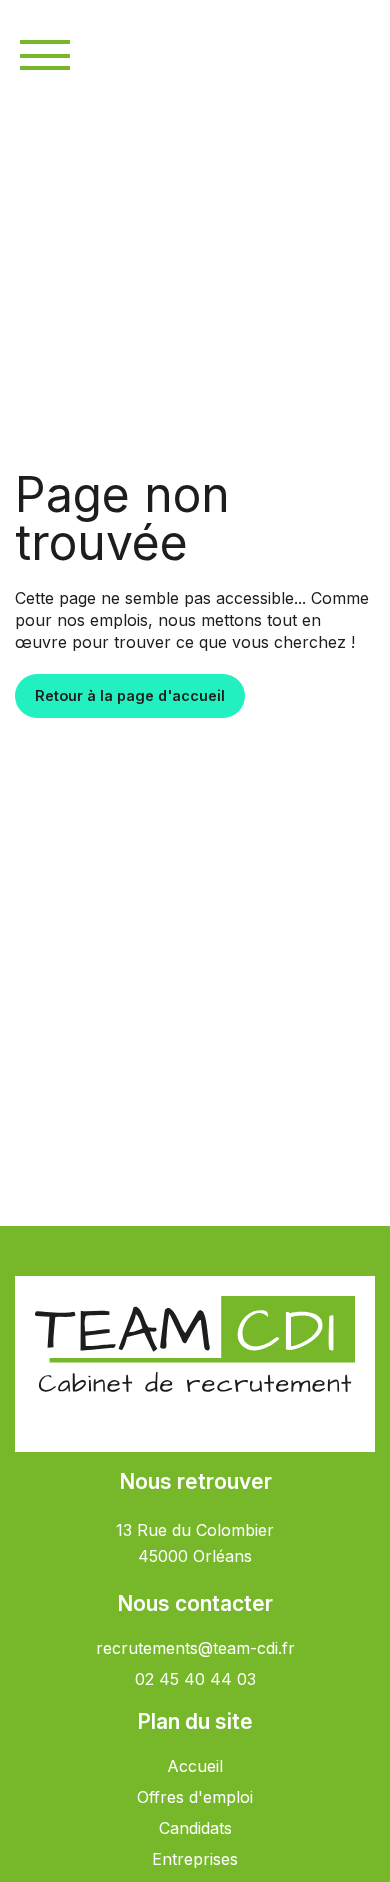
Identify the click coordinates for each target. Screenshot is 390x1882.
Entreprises (195, 1859)
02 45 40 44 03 (195, 1679)
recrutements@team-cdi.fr (195, 1648)
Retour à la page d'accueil (130, 695)
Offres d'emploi (195, 1797)
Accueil (195, 1766)
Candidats (195, 1828)
